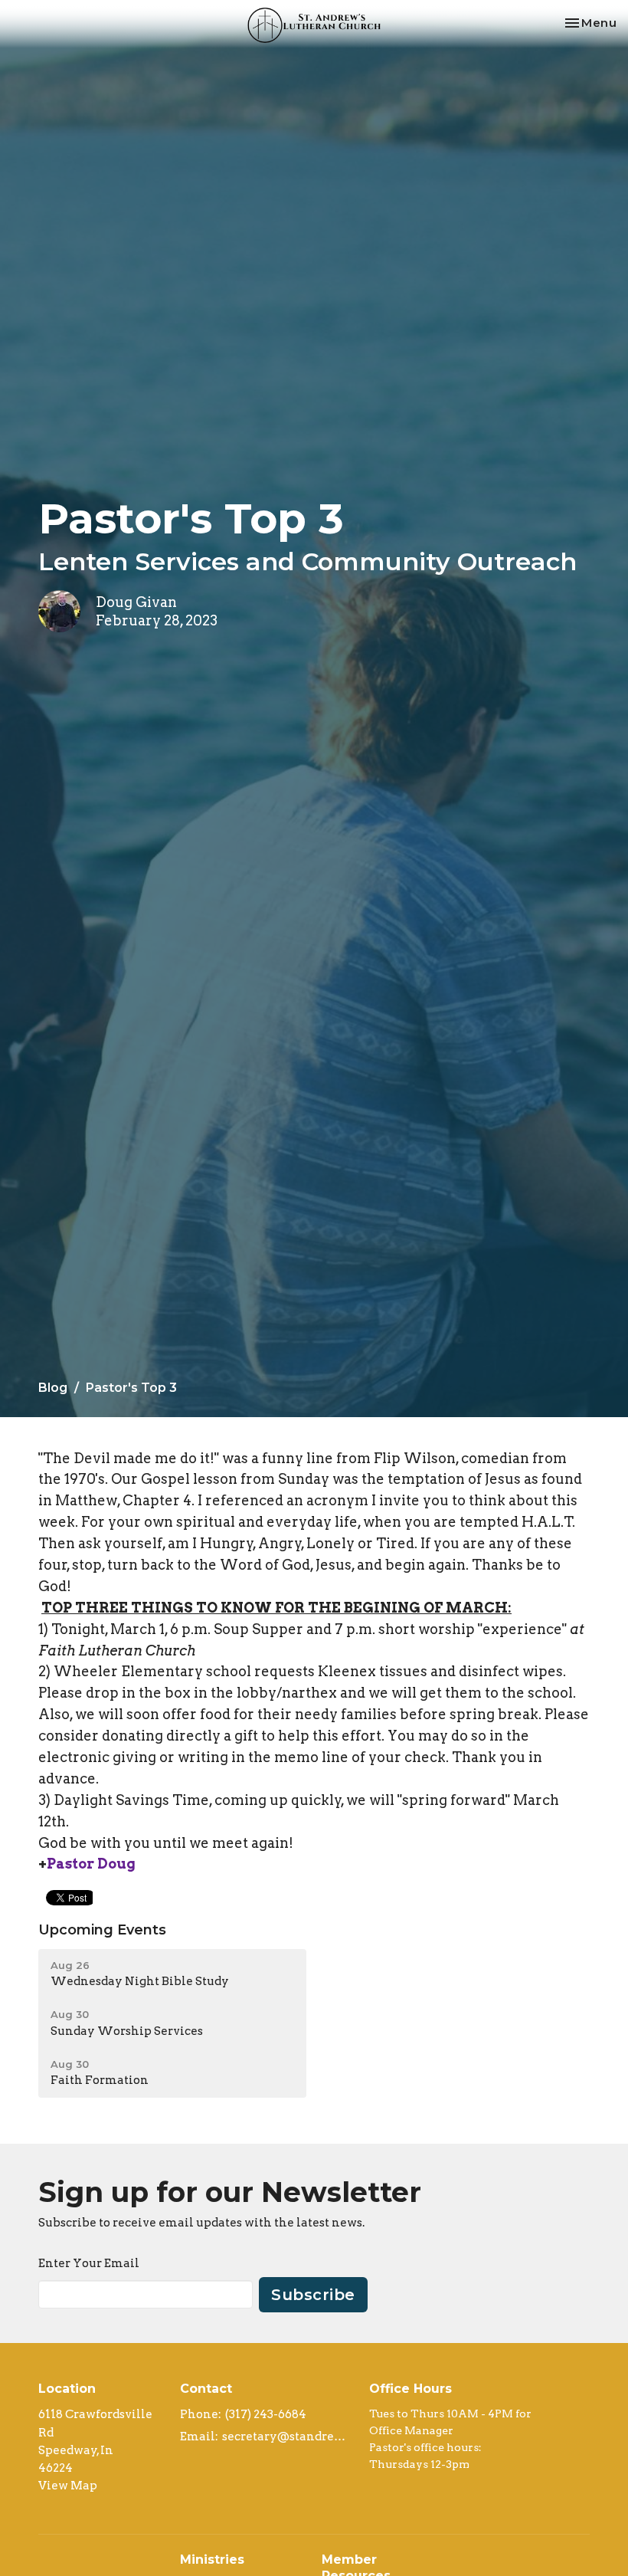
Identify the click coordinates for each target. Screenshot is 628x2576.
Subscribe (313, 2295)
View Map (68, 2486)
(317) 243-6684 (266, 2414)
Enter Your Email (89, 2263)
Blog (53, 1388)
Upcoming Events (102, 1930)
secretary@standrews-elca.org (288, 2437)
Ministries (212, 2560)
